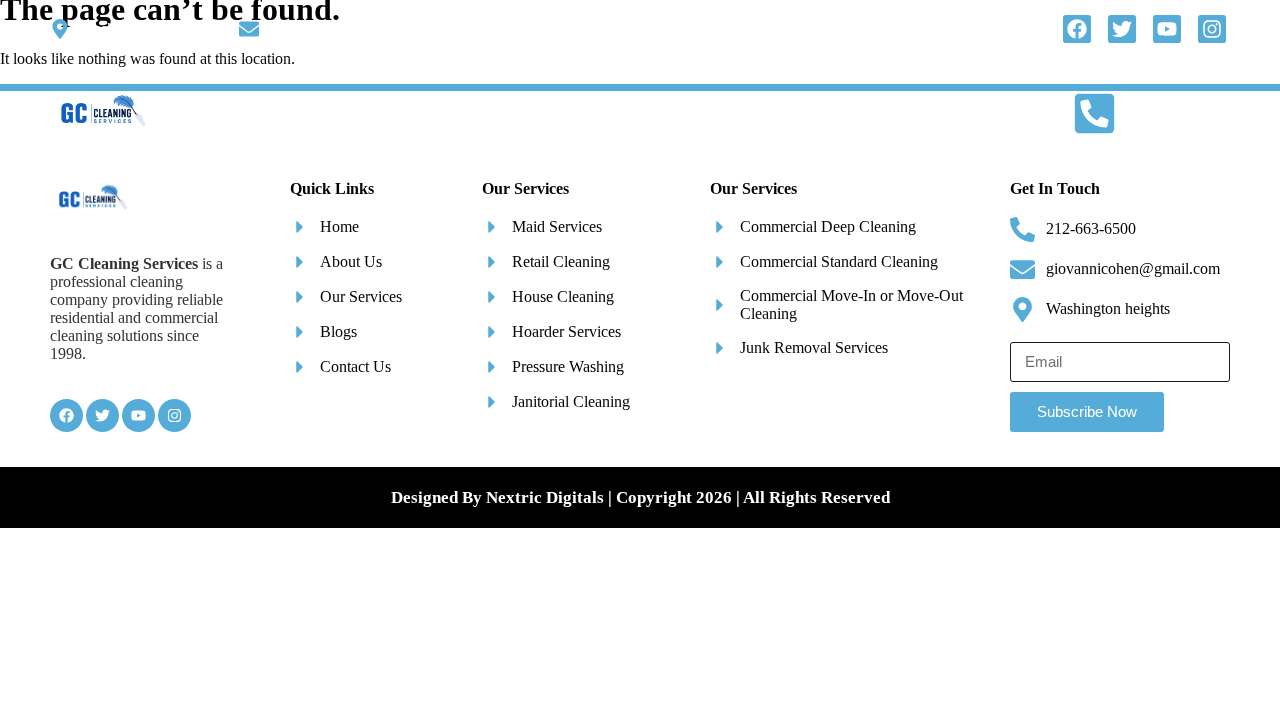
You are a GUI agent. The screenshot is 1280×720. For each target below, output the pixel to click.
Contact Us (909, 114)
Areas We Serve (755, 114)
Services (535, 114)
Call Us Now (1166, 113)
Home (347, 114)
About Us (437, 114)
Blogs (645, 114)
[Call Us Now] (1094, 113)
